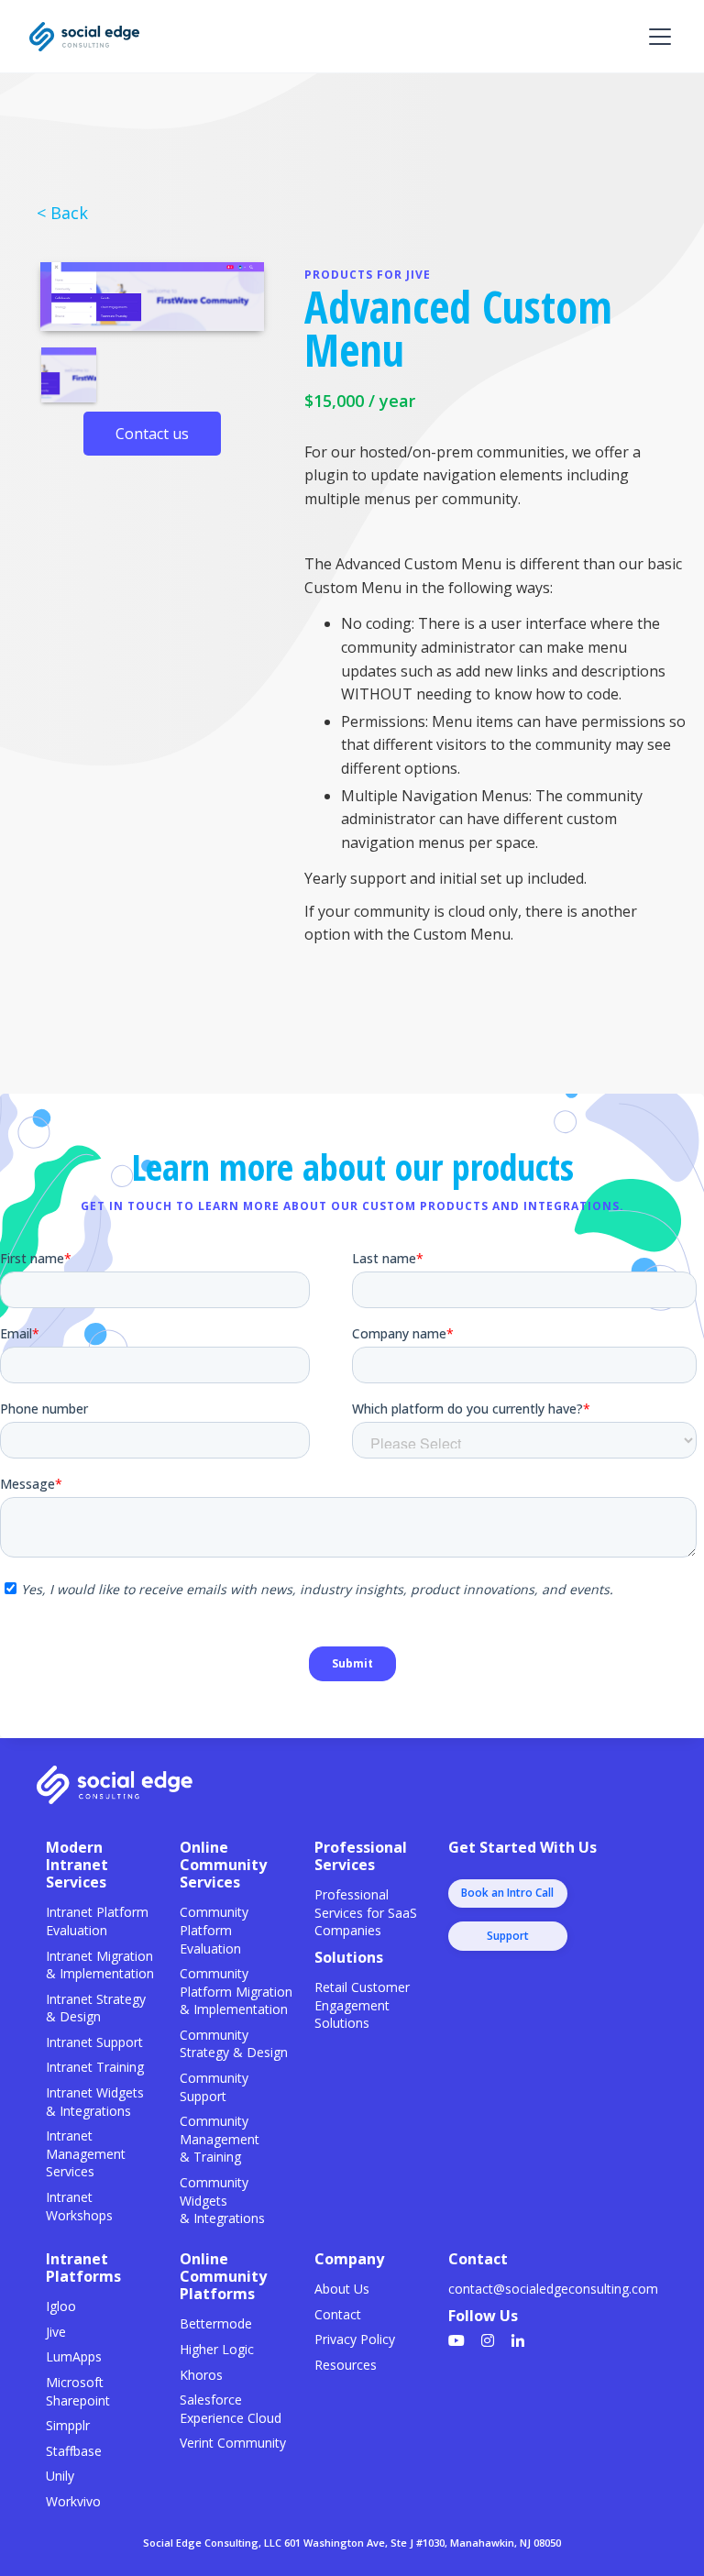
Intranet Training (95, 2067)
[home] (84, 37)
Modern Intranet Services (77, 1865)
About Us (342, 2289)
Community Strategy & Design (234, 2044)
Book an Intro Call (507, 1893)
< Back (62, 213)
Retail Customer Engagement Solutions (362, 2005)
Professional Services (361, 1856)
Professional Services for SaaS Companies (366, 1912)
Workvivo (73, 2501)
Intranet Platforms (83, 2268)
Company (349, 2259)
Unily (60, 2476)
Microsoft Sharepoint (78, 2391)
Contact (338, 2314)
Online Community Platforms (223, 2276)
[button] (656, 37)
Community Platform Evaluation (214, 1930)
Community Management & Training (220, 2139)
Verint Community (233, 2443)
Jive (56, 2332)
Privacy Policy (355, 2339)
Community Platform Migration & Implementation (236, 1991)
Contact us (152, 434)
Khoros (201, 2375)
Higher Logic (217, 2349)
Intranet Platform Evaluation (97, 1921)
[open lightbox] (152, 297)
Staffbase (74, 2451)
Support (508, 1936)
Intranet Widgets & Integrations (95, 2102)
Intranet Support (94, 2042)
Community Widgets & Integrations (222, 2200)
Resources (346, 2365)
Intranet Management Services (86, 2153)
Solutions (349, 1957)
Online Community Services (223, 1865)
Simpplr (68, 2425)
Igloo (61, 2306)
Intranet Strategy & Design (96, 2008)
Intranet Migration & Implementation (100, 1965)
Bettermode (216, 2323)
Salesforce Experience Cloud (231, 2409)
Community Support (214, 2087)
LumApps (74, 2356)
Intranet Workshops (79, 2206)
